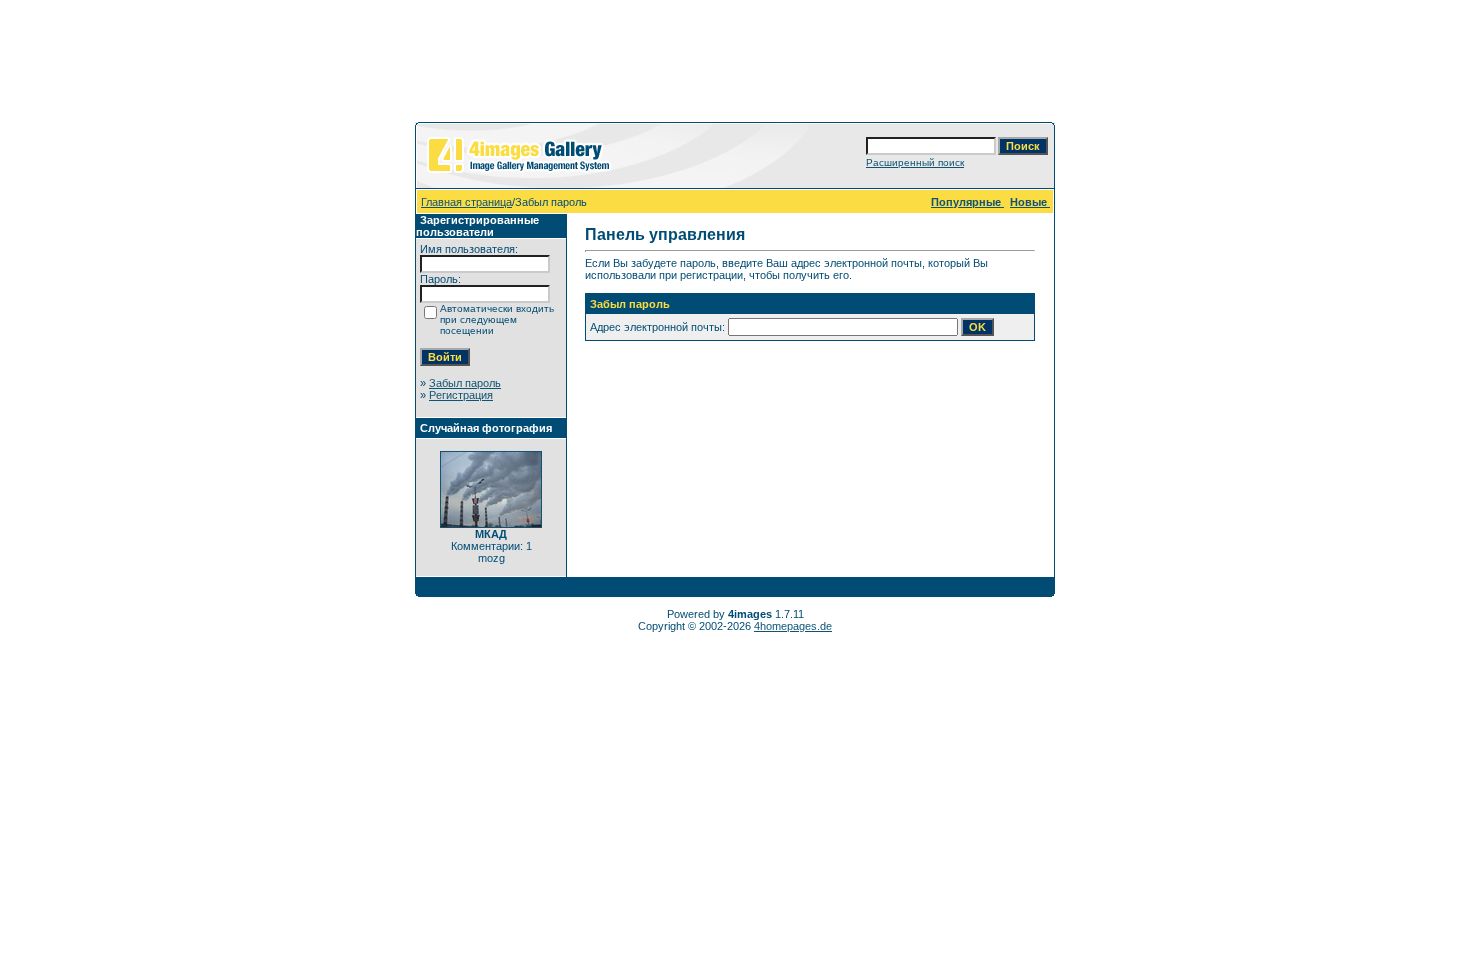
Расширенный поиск (915, 162)
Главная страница (466, 202)
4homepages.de (793, 626)
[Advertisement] (735, 65)
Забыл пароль (465, 383)
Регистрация (461, 395)
